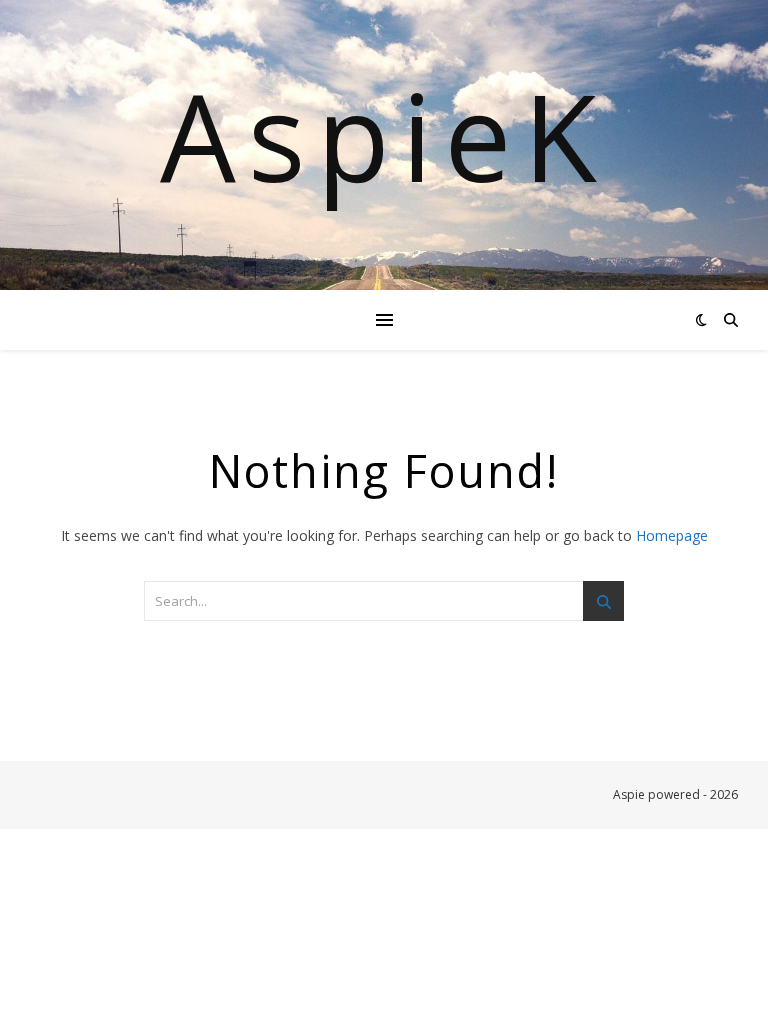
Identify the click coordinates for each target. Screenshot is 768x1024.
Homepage (672, 535)
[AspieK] (384, 145)
